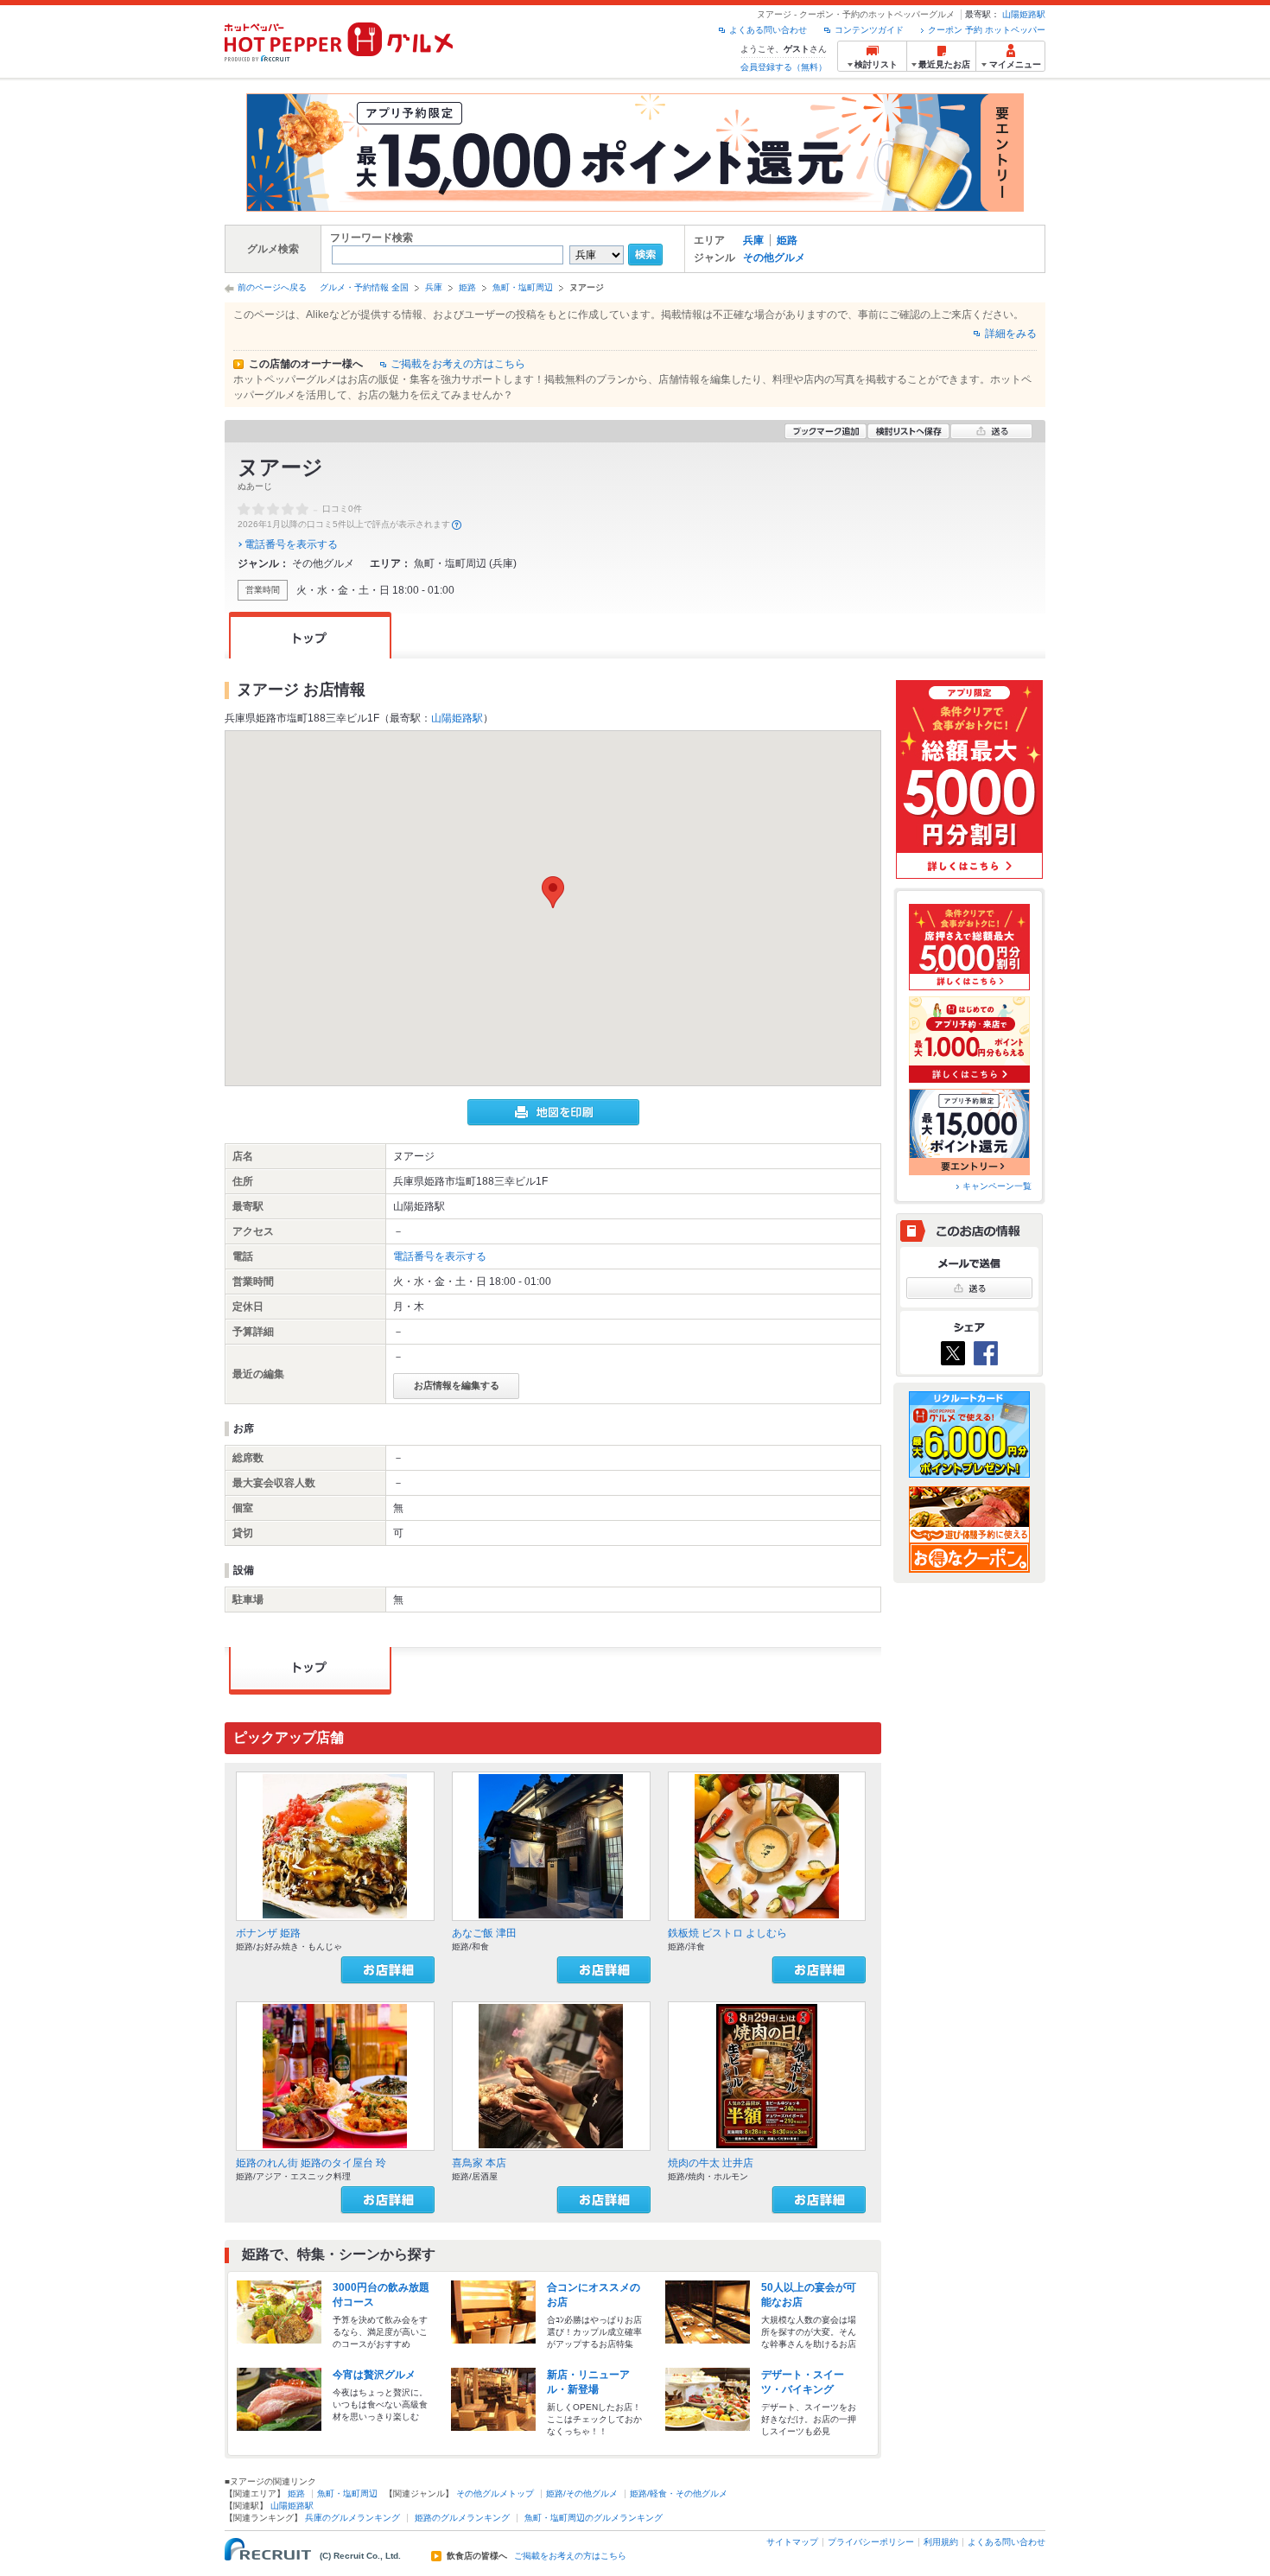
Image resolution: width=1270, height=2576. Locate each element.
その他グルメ (774, 258)
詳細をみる (1011, 334)
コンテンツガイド (869, 30)
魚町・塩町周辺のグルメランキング (594, 2518)
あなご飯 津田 (484, 1933)
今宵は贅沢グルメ (374, 2375)
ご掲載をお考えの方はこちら (458, 364)
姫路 (787, 240)
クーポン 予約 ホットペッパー (987, 30)
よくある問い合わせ (768, 30)
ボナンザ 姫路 (268, 1933)
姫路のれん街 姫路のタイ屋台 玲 (311, 2163)
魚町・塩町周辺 (523, 287)
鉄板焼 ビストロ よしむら (727, 1933)
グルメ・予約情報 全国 (364, 287)
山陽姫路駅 (1024, 14)
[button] (553, 892)
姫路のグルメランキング (462, 2518)
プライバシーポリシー (871, 2542)
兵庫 (753, 240)
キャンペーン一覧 (997, 1186)
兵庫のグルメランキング (352, 2518)
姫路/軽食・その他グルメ (679, 2493)
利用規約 (941, 2542)
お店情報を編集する (457, 1385)
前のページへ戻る (272, 287)
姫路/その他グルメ (582, 2493)
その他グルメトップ (495, 2493)
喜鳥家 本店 (479, 2163)
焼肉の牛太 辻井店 (711, 2163)
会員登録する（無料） (784, 67)
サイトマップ (792, 2542)
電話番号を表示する (291, 544)
